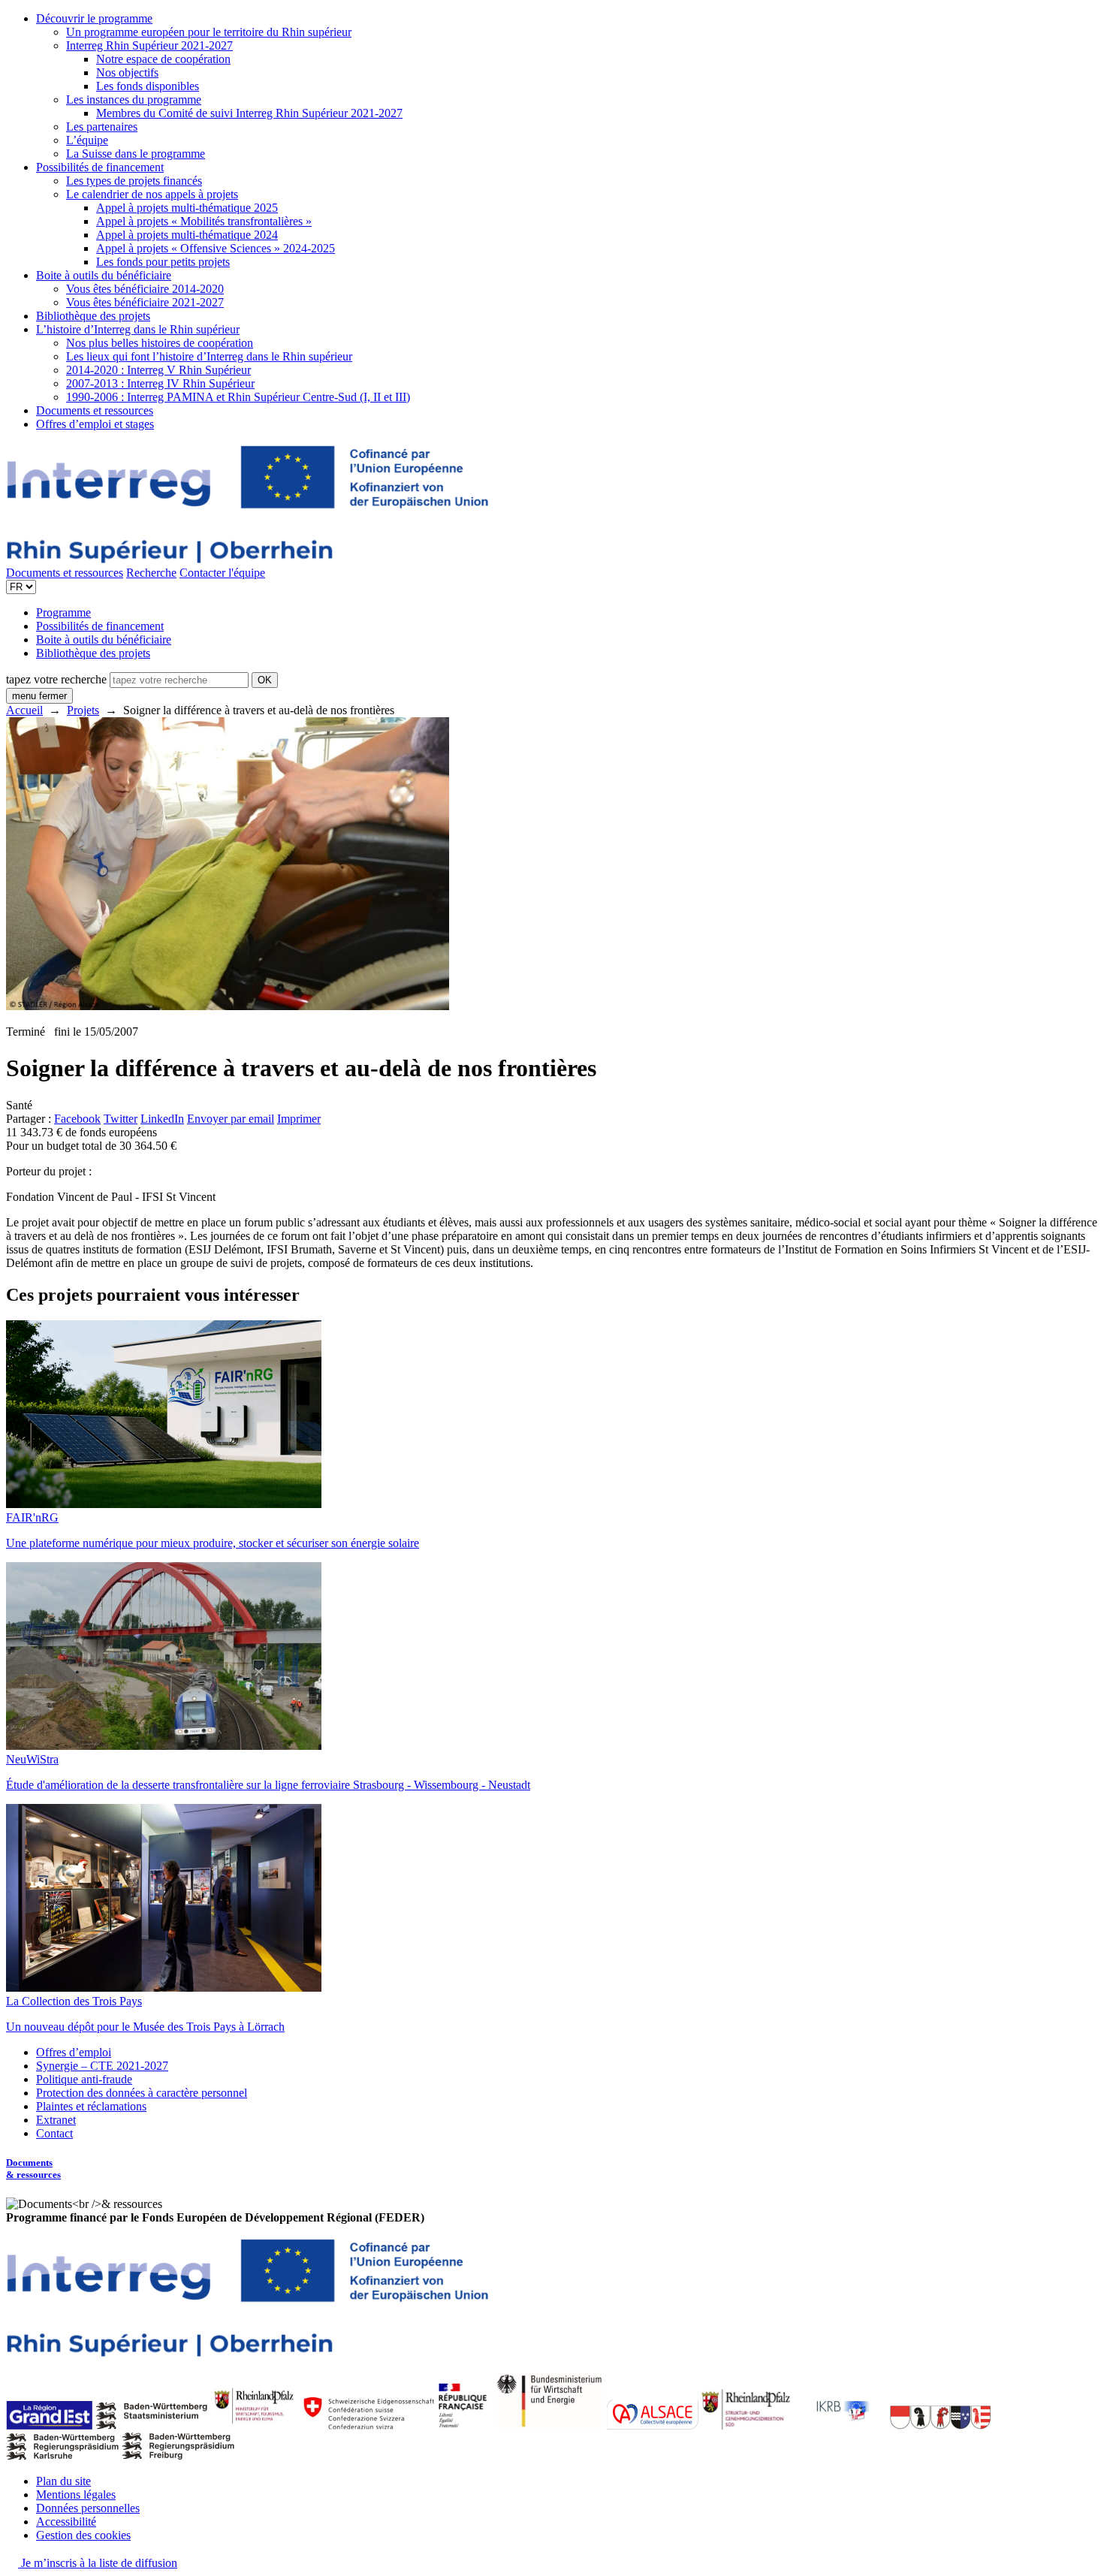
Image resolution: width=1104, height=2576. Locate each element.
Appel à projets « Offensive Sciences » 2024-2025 (216, 248)
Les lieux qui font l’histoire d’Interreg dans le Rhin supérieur (209, 356)
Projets (83, 710)
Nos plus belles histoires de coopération (160, 343)
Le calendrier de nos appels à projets (152, 194)
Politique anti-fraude (84, 2079)
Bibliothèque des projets (93, 316)
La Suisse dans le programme (136, 154)
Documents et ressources (95, 410)
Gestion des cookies (83, 2535)
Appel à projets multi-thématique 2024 (187, 235)
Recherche (151, 573)
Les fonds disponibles (148, 86)
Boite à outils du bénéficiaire (104, 275)
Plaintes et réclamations (91, 2106)
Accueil (24, 710)
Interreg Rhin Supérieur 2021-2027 (149, 45)
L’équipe (87, 140)
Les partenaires (102, 127)
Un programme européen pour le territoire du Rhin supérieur (209, 32)
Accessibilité (66, 2522)
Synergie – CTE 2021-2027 (102, 2066)
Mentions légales (76, 2495)
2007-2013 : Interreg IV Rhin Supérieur (160, 383)
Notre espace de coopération (163, 59)
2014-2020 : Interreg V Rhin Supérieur (158, 370)
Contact (54, 2133)
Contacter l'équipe (222, 573)
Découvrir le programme (94, 18)
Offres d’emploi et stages (95, 424)
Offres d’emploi (74, 2052)
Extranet (56, 2120)
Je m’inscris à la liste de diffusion (98, 2563)
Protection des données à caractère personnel (142, 2093)
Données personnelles (88, 2508)
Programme (63, 612)
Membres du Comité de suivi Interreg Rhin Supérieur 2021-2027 (249, 113)
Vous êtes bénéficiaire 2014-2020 (145, 289)
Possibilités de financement (100, 167)
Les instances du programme (134, 100)
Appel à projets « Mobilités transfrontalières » (204, 221)
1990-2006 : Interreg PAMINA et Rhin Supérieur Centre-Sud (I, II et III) (238, 397)
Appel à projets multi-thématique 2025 (187, 208)
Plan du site (63, 2481)
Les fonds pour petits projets (163, 262)
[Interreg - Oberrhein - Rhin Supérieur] (247, 559)
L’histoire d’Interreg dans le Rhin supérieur (138, 329)
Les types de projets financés (134, 181)
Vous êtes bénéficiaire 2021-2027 (145, 302)
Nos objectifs (127, 72)
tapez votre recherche (56, 679)
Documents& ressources (33, 2169)
